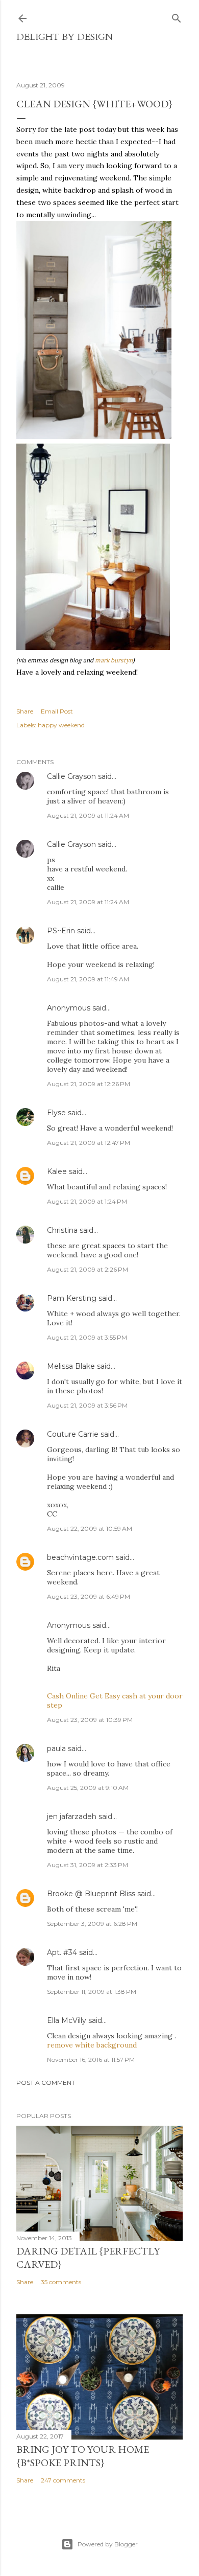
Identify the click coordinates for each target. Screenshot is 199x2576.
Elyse (56, 1113)
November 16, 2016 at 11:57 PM (91, 2060)
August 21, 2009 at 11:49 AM (88, 979)
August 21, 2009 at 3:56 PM (87, 1405)
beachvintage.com (80, 1557)
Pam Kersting (72, 1298)
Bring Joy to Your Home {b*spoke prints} (83, 2456)
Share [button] (25, 711)
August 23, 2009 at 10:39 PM (90, 1720)
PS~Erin (61, 931)
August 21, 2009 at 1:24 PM (87, 1201)
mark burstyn (114, 660)
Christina (62, 1230)
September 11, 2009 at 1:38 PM (92, 1992)
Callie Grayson (71, 776)
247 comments (63, 2480)
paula (56, 1749)
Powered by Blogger (108, 2544)
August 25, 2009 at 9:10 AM (88, 1788)
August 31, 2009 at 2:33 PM (88, 1865)
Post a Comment (46, 2083)
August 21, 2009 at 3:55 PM (87, 1337)
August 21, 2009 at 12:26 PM (89, 1084)
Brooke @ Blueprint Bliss (91, 1894)
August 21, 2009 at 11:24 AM (88, 815)
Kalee (57, 1171)
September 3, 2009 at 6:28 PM (92, 1924)
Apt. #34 (62, 1952)
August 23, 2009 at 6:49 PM (89, 1596)
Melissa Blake (71, 1366)
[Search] (177, 16)
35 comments (61, 2282)
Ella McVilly (67, 2020)
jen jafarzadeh (72, 1816)
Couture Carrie (73, 1434)
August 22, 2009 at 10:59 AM (90, 1528)
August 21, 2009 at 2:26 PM (88, 1269)
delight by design (65, 37)
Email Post (57, 711)
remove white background (92, 2045)
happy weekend (61, 725)
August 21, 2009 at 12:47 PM (89, 1143)
